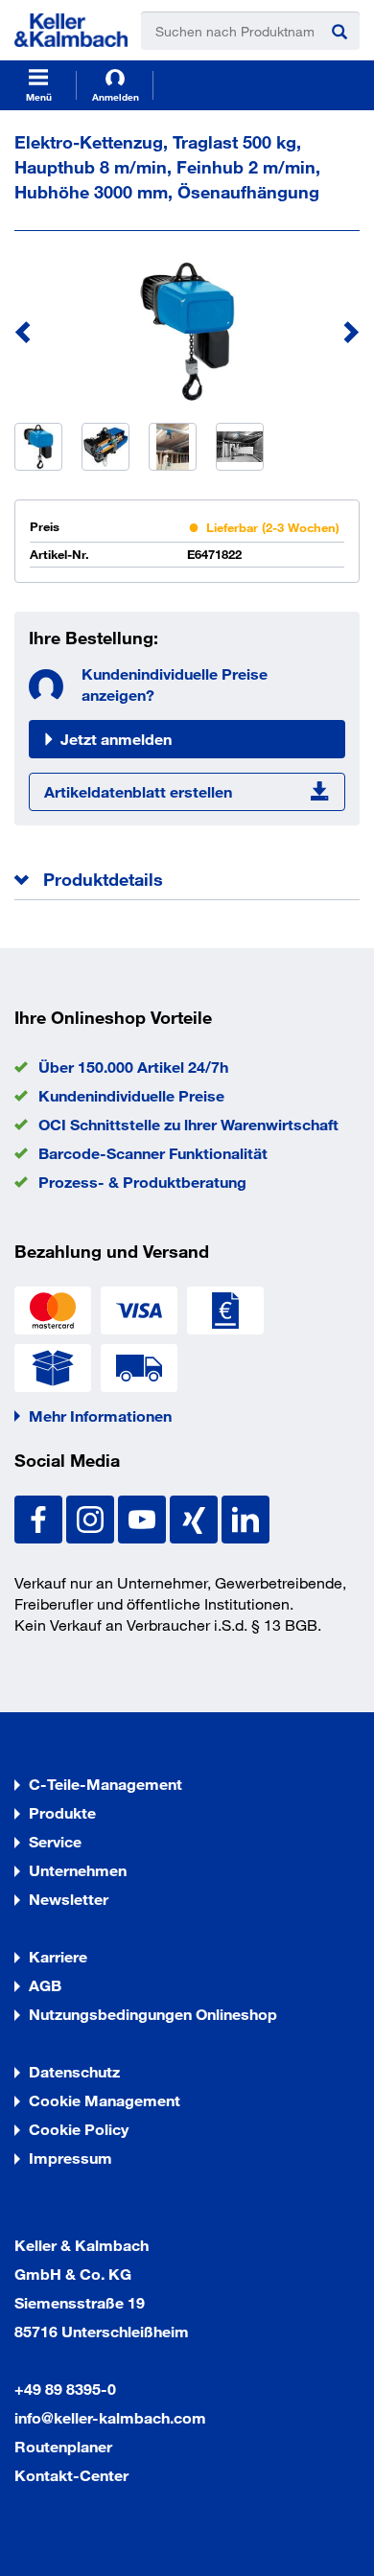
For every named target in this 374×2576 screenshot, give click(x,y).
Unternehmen (78, 1870)
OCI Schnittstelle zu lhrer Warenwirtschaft (188, 1124)
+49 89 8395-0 (65, 2389)
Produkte (62, 1812)
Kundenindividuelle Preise (131, 1095)
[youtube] (144, 1517)
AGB (45, 1985)
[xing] (196, 1517)
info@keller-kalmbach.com (110, 2417)
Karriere (58, 1956)
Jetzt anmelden (116, 739)
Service (55, 1841)
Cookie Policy (79, 2129)
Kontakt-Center (71, 2475)
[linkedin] (245, 1517)
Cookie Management (105, 2100)
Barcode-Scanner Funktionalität (153, 1153)
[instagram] (92, 1517)
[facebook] (40, 1517)
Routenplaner (63, 2446)
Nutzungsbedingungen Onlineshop (153, 2014)
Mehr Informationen (100, 1416)
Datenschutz (74, 2071)
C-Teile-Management (105, 1784)
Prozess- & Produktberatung (142, 1182)
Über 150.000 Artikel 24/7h (133, 1067)
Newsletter (69, 1899)
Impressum (70, 2158)
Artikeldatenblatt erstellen (138, 791)
